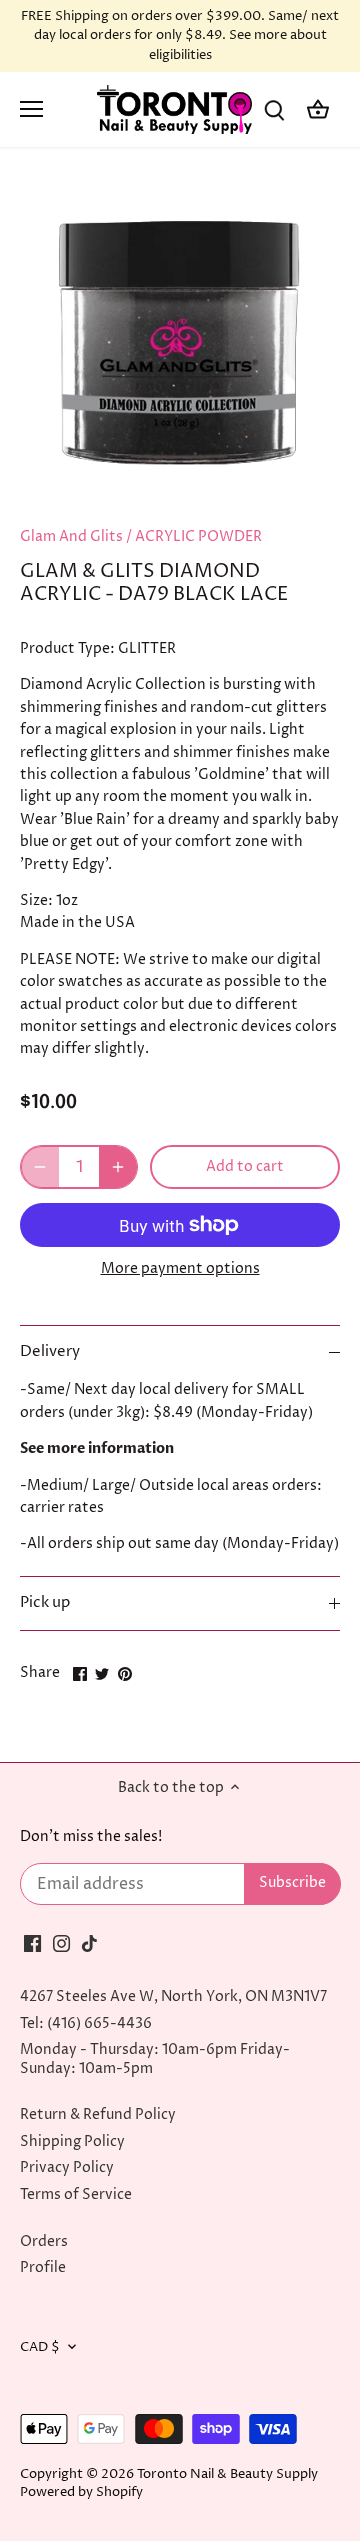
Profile (43, 2267)
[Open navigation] (31, 109)
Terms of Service (76, 2194)
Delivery (50, 1352)
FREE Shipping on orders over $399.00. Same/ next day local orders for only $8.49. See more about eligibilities (180, 35)
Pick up (45, 1603)
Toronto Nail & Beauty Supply (227, 2474)
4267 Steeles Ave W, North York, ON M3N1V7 (173, 1996)
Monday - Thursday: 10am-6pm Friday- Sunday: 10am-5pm (155, 2058)
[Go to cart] (318, 109)
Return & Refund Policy (98, 2114)
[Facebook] (32, 1943)
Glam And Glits (71, 536)
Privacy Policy (67, 2167)
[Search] (274, 109)
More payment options (180, 1268)
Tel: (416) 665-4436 (86, 2023)
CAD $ (40, 2347)
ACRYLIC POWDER (198, 536)
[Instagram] (61, 1943)
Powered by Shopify (81, 2492)
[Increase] (118, 1167)
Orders (44, 2241)
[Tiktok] (89, 1943)
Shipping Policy (72, 2141)
